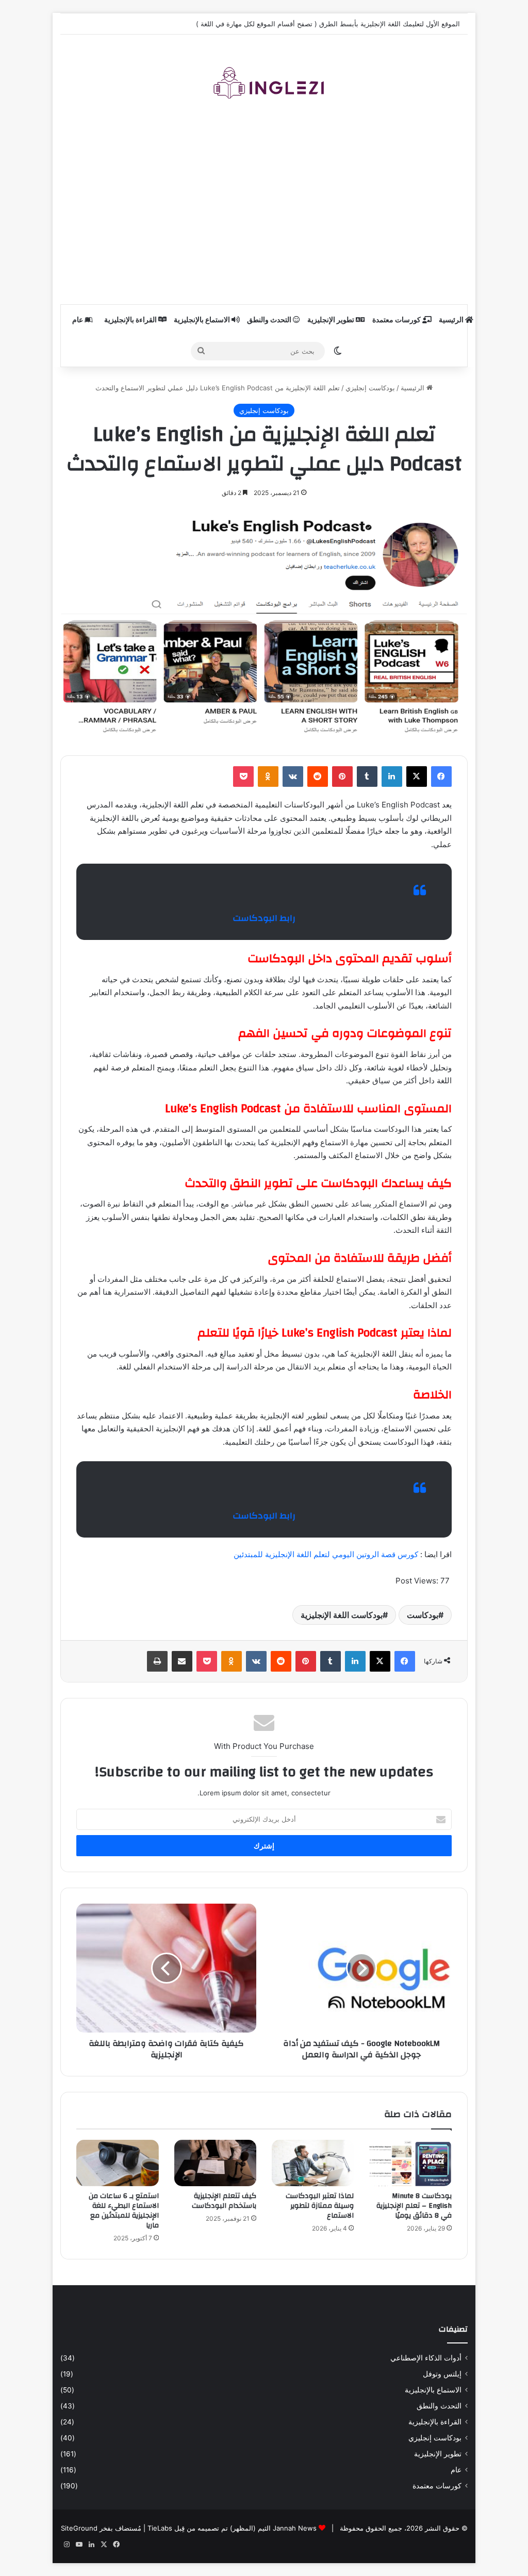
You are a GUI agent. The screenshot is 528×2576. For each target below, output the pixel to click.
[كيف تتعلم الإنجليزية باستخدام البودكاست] (215, 2163)
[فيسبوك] (441, 777)
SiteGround (79, 2528)
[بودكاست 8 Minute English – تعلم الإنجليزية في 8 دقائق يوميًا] (410, 2163)
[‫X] (417, 777)
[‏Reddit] (318, 777)
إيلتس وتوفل (442, 2374)
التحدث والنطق (270, 320)
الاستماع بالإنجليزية (203, 320)
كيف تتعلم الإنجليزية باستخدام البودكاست (224, 2201)
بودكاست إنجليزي (370, 388)
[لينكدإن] (392, 777)
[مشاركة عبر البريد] (182, 1661)
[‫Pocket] (243, 777)
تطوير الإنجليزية (332, 320)
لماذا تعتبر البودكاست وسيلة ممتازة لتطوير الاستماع (320, 2206)
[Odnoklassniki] (268, 777)
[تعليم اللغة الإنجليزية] (264, 87)
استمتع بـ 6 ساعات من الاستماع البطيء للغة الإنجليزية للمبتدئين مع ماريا (124, 2211)
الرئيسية (452, 320)
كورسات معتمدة (397, 320)
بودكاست (423, 1615)
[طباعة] (157, 1661)
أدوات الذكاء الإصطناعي (426, 2358)
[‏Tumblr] (367, 777)
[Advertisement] (264, 211)
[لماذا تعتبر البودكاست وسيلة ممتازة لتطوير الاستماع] (313, 2163)
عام (78, 320)
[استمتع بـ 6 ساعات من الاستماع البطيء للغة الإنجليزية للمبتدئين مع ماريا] (117, 2163)
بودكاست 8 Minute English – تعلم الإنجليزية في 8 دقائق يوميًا (414, 2206)
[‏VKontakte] (293, 777)
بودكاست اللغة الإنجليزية (342, 1615)
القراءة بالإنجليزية (131, 320)
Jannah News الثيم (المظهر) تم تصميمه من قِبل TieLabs (232, 2528)
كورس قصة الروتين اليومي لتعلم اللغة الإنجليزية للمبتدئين (327, 1554)
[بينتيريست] (342, 777)
